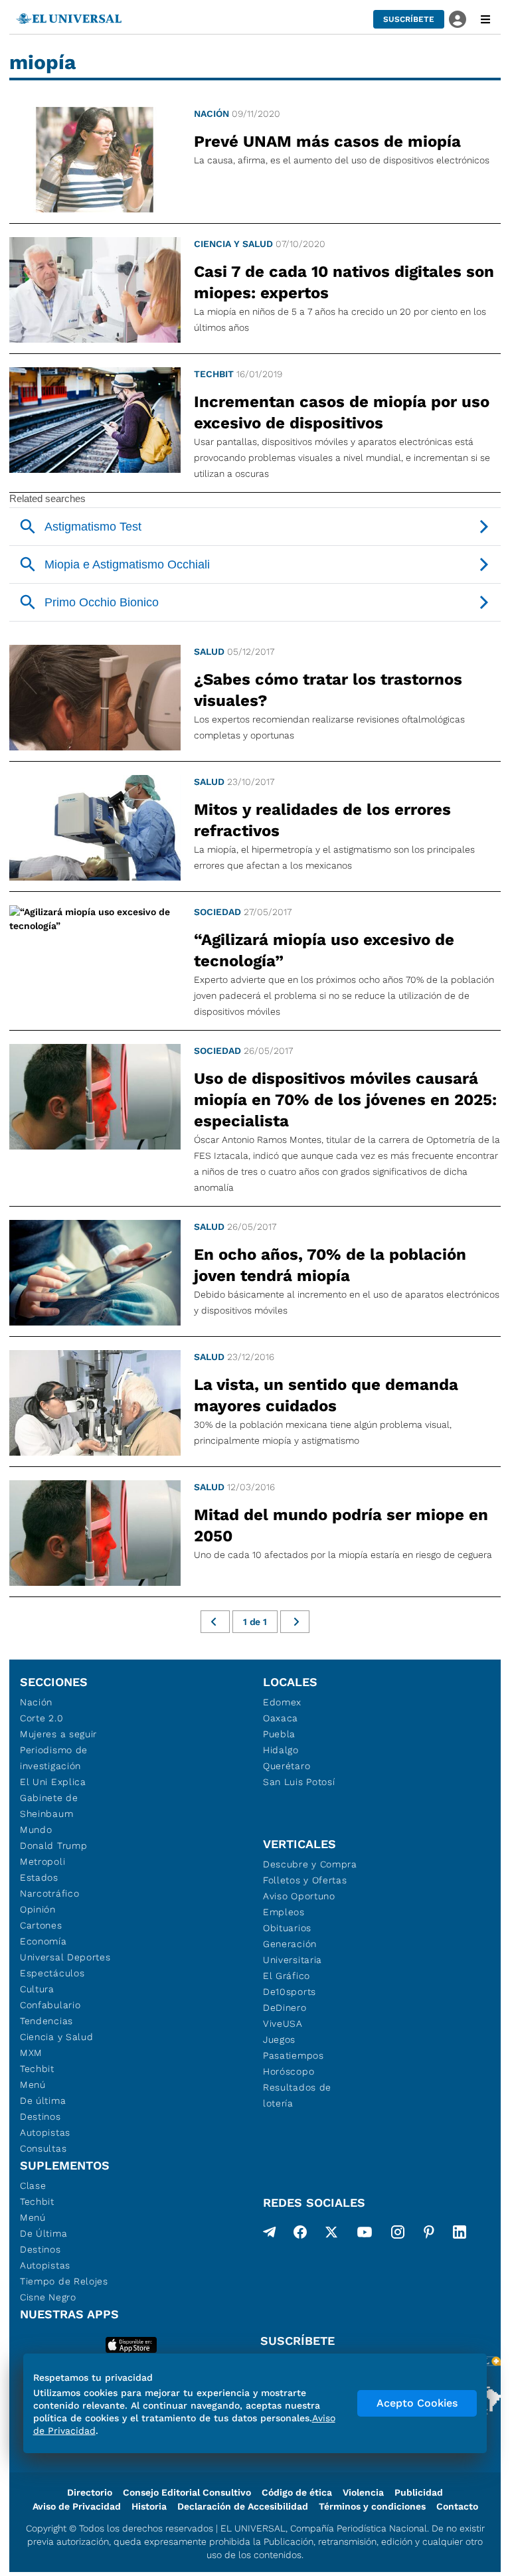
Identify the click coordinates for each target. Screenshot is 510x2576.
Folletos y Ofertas (305, 1880)
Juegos (279, 2039)
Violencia (363, 2492)
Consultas (43, 2148)
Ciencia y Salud (233, 244)
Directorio (90, 2492)
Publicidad (419, 2492)
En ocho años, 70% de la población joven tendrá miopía (330, 1265)
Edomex (282, 1702)
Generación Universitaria (293, 1952)
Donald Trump (53, 1846)
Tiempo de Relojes (64, 2281)
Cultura (37, 1989)
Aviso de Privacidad (77, 2506)
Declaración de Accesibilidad (243, 2506)
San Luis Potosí (299, 1782)
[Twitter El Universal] (331, 2235)
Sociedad (217, 912)
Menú (33, 2085)
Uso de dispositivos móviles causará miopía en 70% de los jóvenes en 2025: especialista (345, 1100)
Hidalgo (281, 1750)
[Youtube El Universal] (365, 2235)
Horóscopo (289, 2071)
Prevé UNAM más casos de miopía (327, 141)
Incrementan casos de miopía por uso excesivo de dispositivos (342, 412)
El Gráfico (287, 1976)
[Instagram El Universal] (398, 2235)
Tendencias (46, 2021)
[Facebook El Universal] (300, 2235)
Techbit (214, 374)
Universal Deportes (65, 1957)
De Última (43, 2233)
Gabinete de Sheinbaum (49, 1806)
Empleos (284, 1912)
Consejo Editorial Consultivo (187, 2492)
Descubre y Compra (310, 1864)
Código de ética (297, 2492)
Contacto (457, 2506)
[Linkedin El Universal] (460, 2235)
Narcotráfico (49, 1893)
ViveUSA (283, 2023)
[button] (409, 19)
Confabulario (50, 2005)
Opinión (38, 1909)
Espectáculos (52, 1973)
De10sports (290, 1992)
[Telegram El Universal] (270, 2235)
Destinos (41, 2116)
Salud (209, 651)
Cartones (41, 1925)
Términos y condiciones (372, 2506)
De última (43, 2101)
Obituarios (287, 1928)
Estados (39, 1877)
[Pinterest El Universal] (429, 2235)
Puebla (279, 1734)
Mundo (36, 1830)
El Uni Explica (53, 1782)
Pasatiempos (294, 2055)
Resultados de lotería (297, 2095)
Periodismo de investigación (54, 1758)
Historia (149, 2506)
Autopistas (45, 2132)
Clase (33, 2186)
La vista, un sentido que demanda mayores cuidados (326, 1395)
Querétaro (287, 1766)
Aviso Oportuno (299, 1896)
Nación (212, 114)
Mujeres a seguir (58, 1734)
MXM (31, 2053)
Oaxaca (281, 1718)
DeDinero (285, 2008)
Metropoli (42, 1861)
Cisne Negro (48, 2297)
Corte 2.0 (42, 1718)
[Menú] (485, 19)
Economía (43, 1941)
